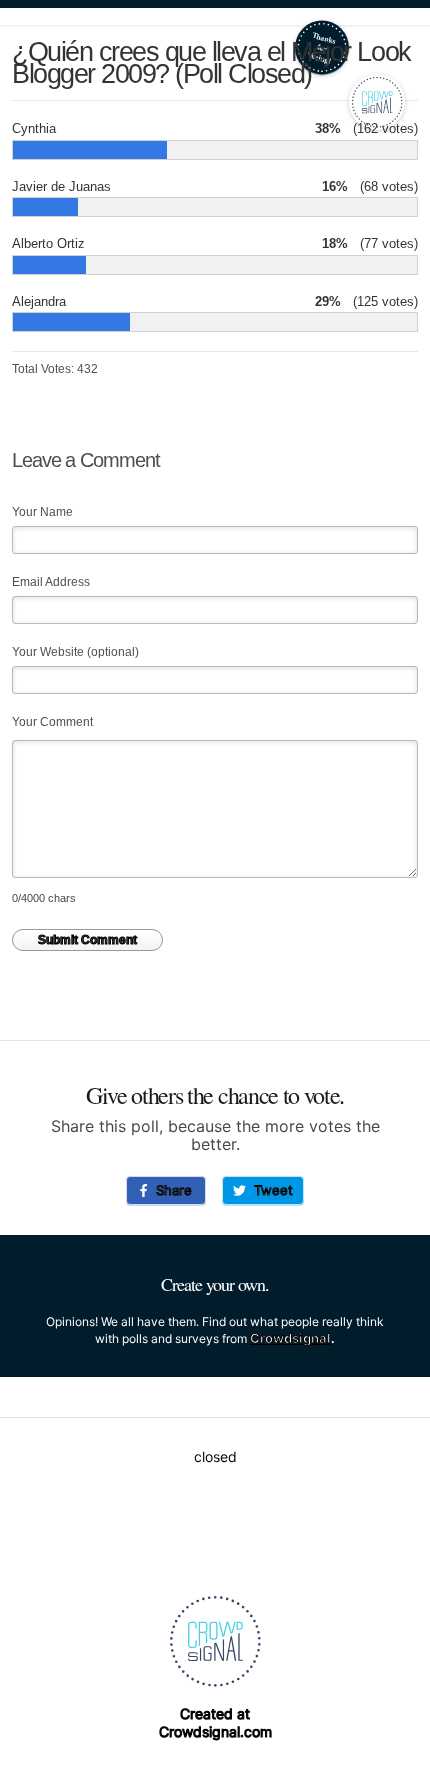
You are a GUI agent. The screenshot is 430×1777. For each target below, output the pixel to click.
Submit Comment (87, 940)
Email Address (51, 582)
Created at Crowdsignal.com (215, 1722)
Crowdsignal (290, 1338)
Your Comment (52, 722)
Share (170, 1190)
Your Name (42, 512)
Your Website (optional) (75, 652)
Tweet (269, 1190)
